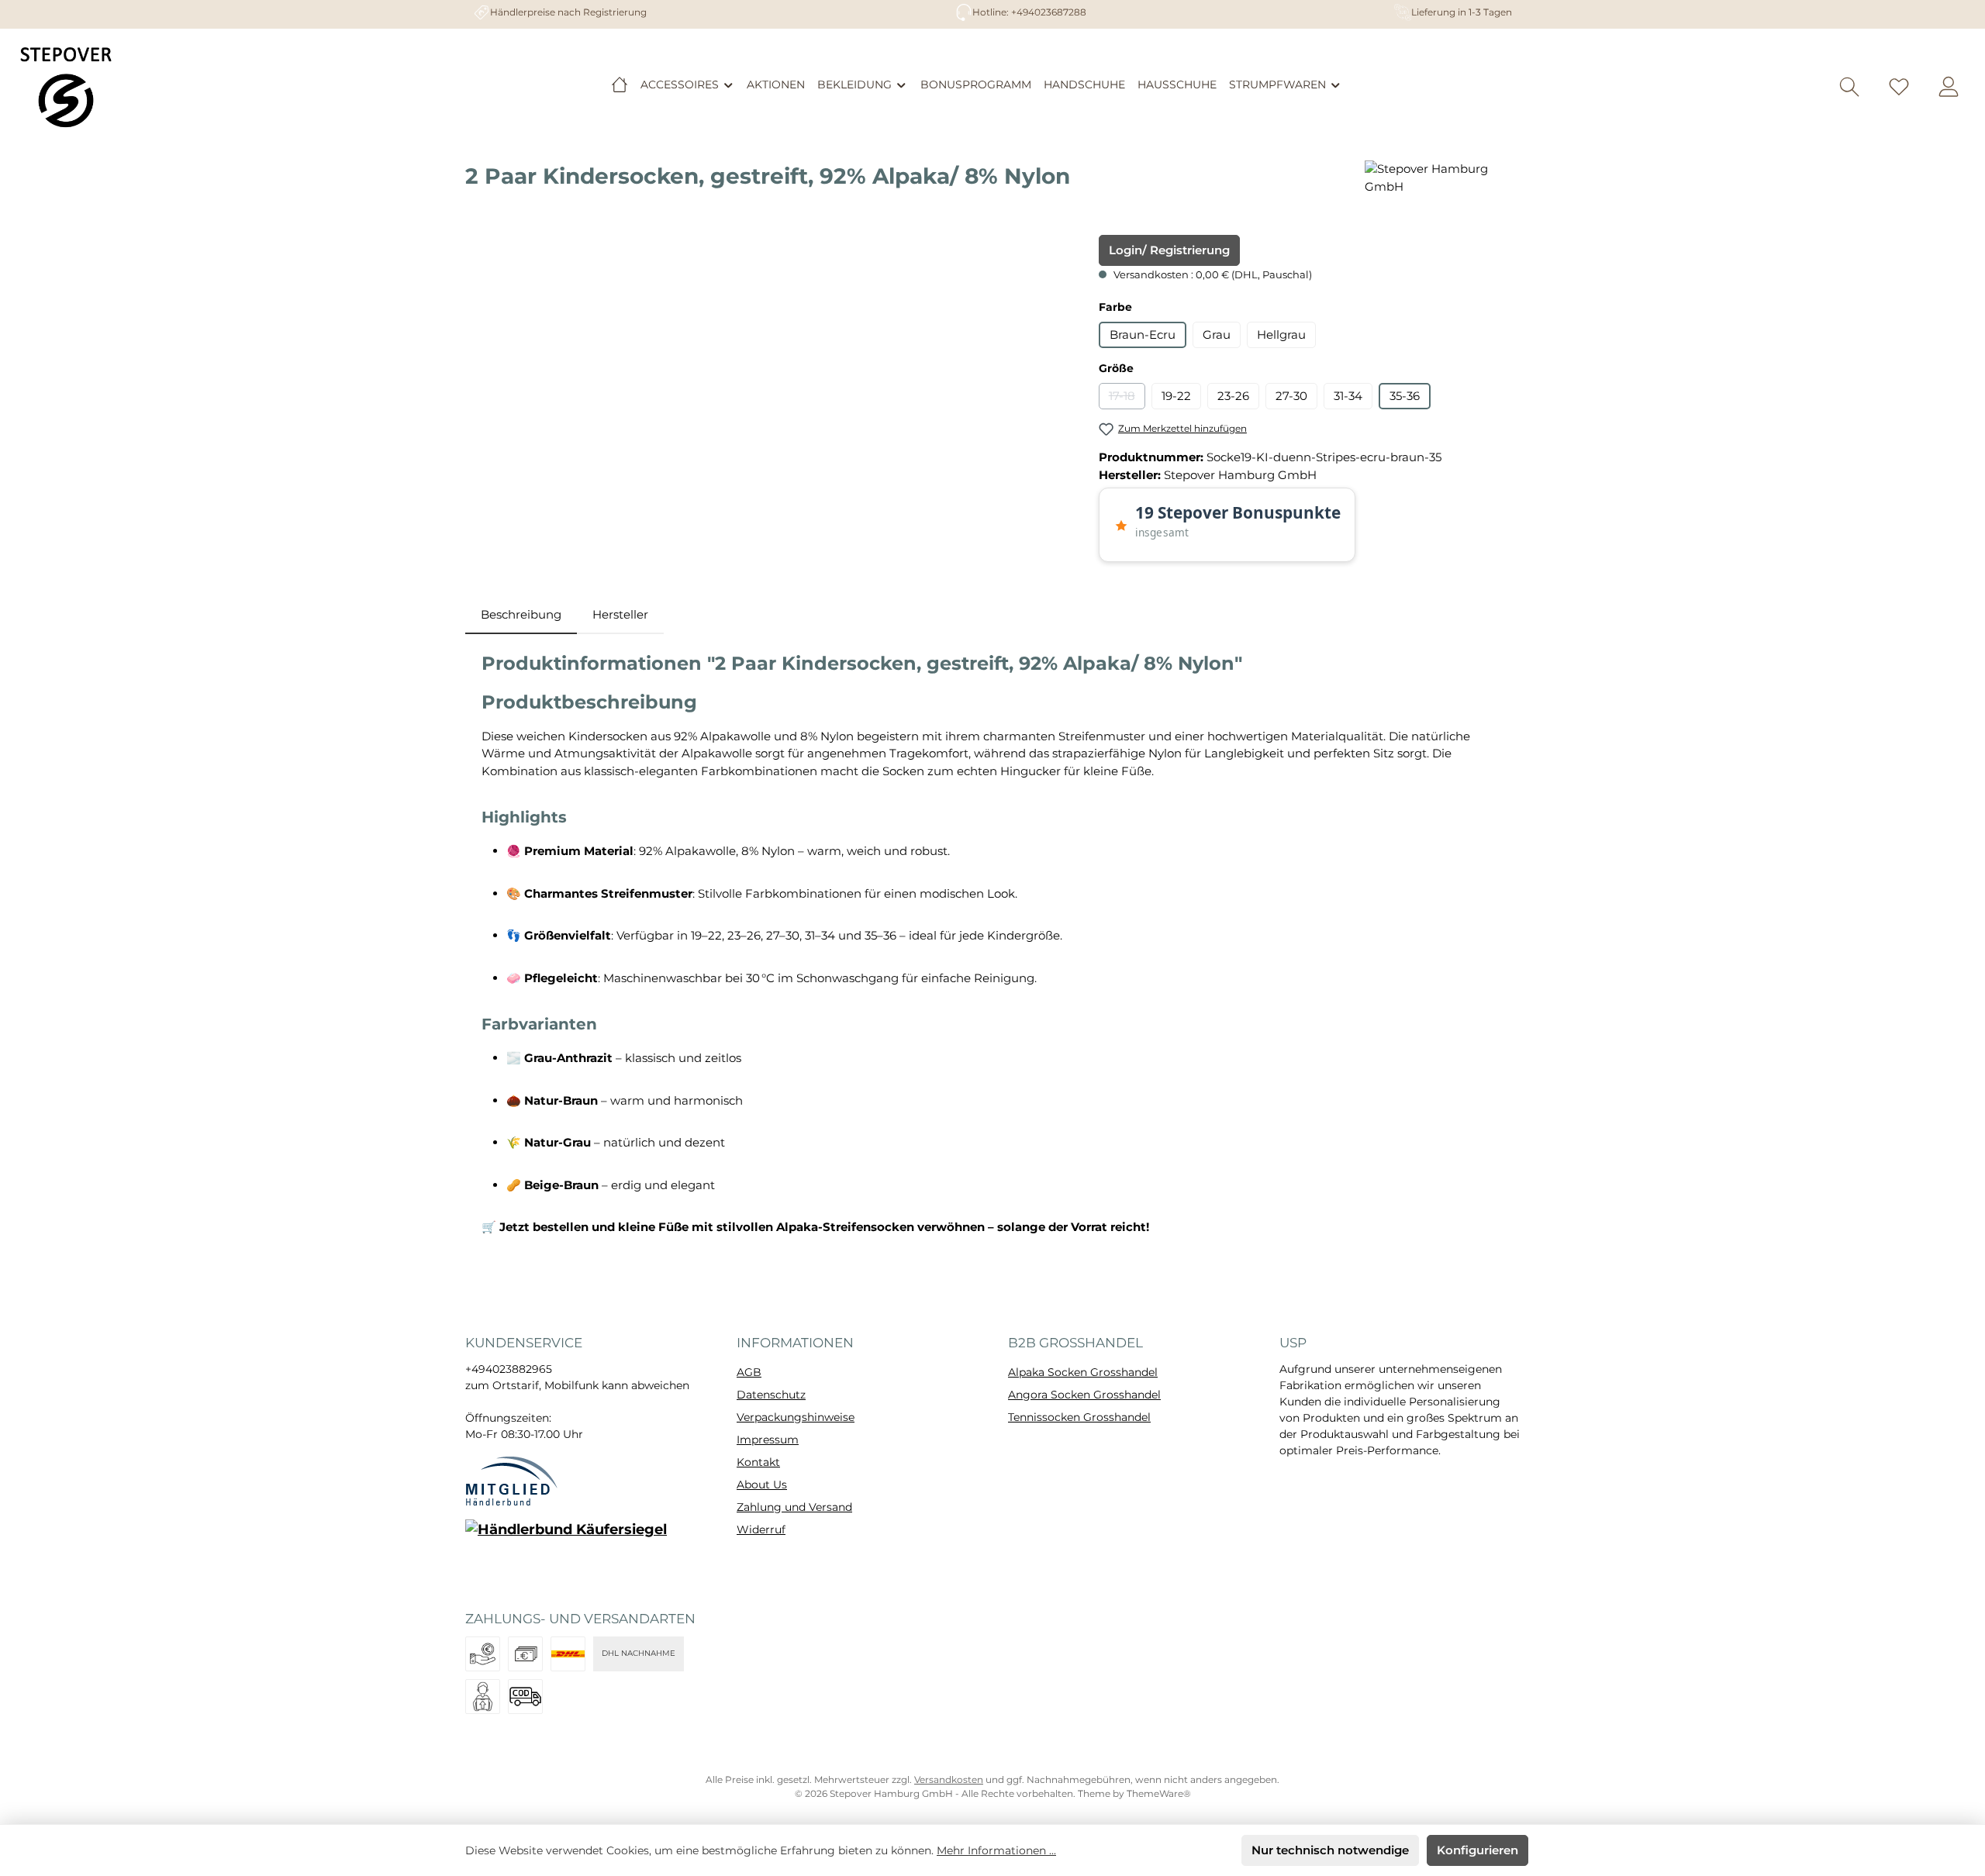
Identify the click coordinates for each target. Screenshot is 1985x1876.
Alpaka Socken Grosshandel (1083, 1372)
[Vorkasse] (483, 1654)
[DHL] (568, 1654)
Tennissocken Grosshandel (1079, 1417)
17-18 (1127, 399)
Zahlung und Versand (794, 1507)
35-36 (1405, 396)
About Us (762, 1485)
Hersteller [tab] (620, 614)
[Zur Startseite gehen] (66, 87)
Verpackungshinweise (796, 1417)
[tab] (521, 615)
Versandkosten (949, 1779)
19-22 (1176, 396)
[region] (766, 402)
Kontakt (758, 1462)
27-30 (1291, 396)
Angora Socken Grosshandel (1084, 1395)
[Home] (620, 84)
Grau (1217, 335)
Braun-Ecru (1143, 335)
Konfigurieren (1478, 1850)
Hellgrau (1281, 335)
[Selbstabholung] (483, 1697)
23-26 (1233, 396)
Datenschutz (771, 1395)
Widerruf (761, 1529)
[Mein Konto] (1949, 87)
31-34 (1348, 396)
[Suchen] (1849, 87)
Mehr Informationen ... (996, 1850)
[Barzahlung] (525, 1654)
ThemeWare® (1159, 1793)
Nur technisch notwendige (1330, 1850)
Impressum (768, 1440)
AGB (749, 1372)
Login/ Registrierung (1169, 250)
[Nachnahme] (525, 1697)
